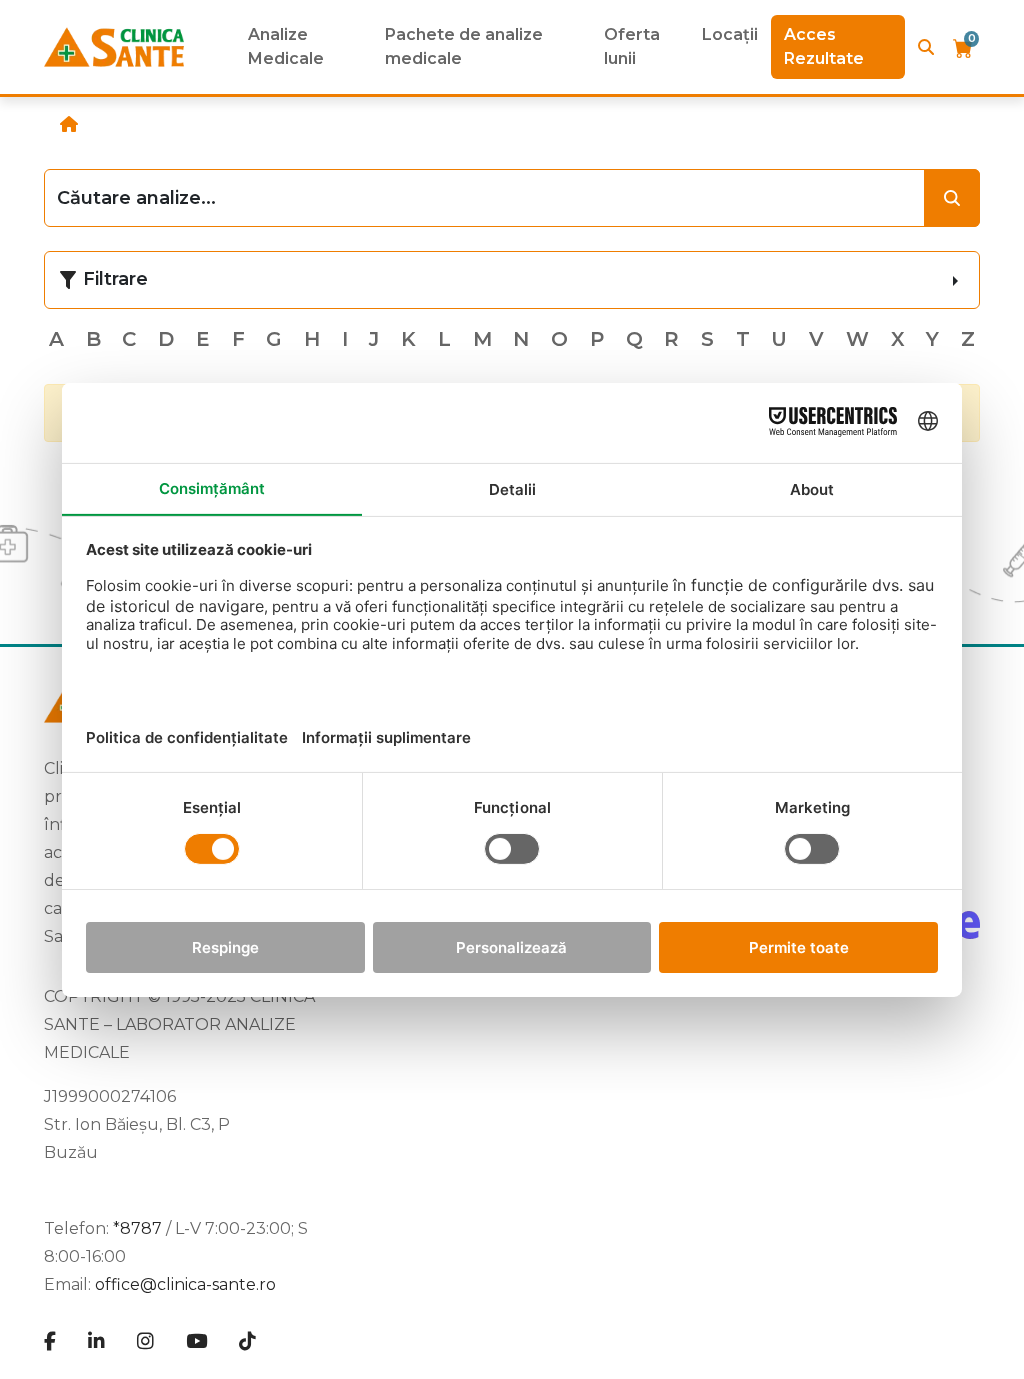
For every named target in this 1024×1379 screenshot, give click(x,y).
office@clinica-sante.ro (185, 1284)
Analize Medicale (286, 46)
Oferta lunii (632, 46)
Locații (730, 34)
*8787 (137, 1228)
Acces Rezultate (824, 46)
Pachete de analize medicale (464, 46)
